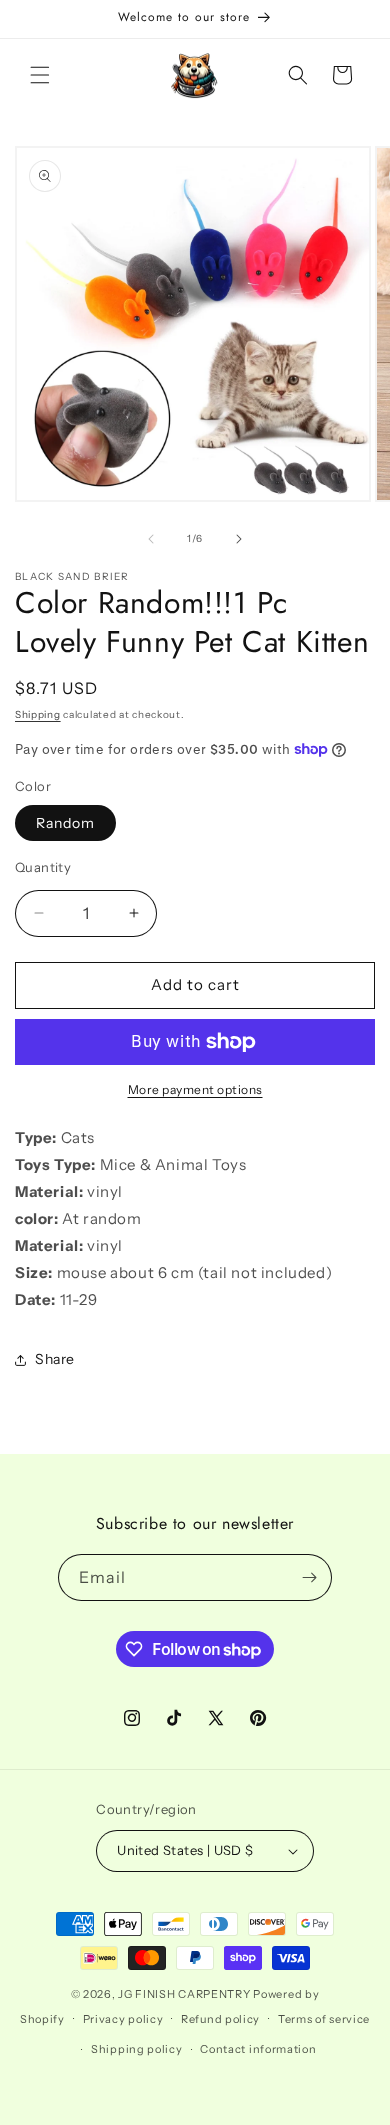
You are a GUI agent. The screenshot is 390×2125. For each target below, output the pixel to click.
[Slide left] (151, 539)
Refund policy (220, 2019)
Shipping (38, 714)
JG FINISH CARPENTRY (184, 1994)
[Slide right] (239, 539)
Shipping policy (137, 2049)
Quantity (43, 867)
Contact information (258, 2049)
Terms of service (324, 2019)
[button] (40, 75)
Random (65, 823)
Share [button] (55, 1359)
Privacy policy (123, 2019)
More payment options (195, 1089)
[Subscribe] (309, 1577)
